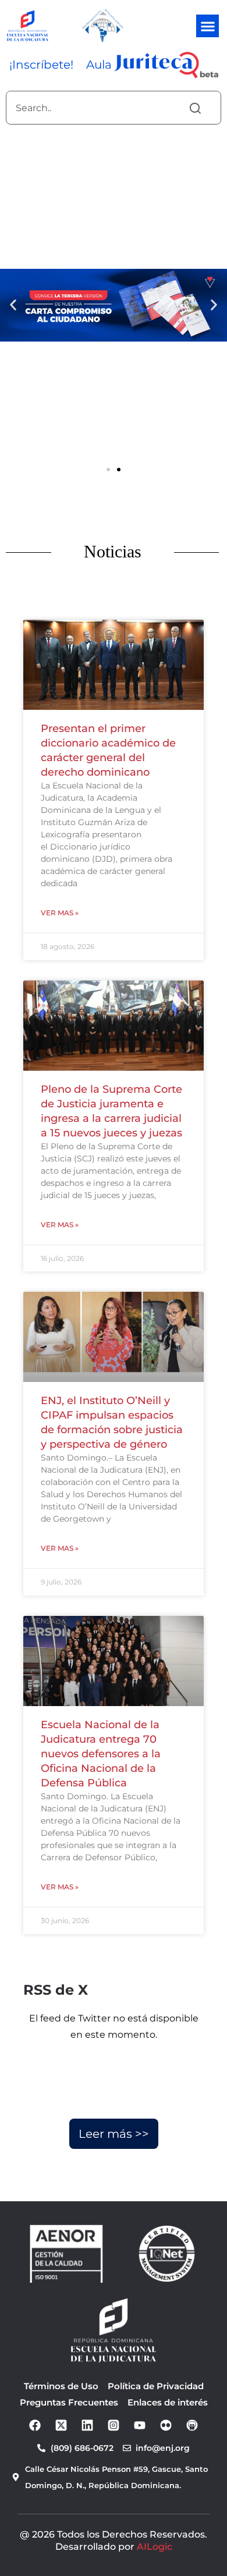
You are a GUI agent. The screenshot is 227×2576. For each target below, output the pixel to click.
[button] (208, 26)
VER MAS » (60, 913)
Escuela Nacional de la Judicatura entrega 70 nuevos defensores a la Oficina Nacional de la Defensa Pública (101, 1754)
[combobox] (91, 108)
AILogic (155, 2547)
